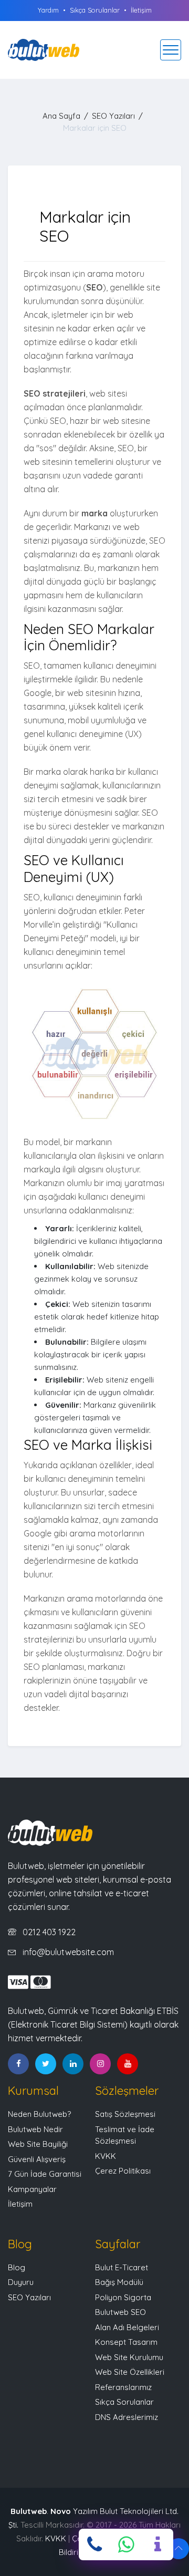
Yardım (48, 10)
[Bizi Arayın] (94, 2544)
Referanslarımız (123, 2387)
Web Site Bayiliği (38, 2144)
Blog (17, 2267)
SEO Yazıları (113, 116)
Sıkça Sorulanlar (95, 10)
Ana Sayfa (61, 116)
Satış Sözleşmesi (125, 2114)
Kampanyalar (32, 2189)
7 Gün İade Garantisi (45, 2174)
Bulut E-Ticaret (122, 2267)
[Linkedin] (73, 2064)
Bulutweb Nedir (35, 2129)
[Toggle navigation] (171, 50)
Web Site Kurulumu (129, 2357)
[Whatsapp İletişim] (126, 2544)
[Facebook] (18, 2064)
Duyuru (21, 2282)
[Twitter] (46, 2064)
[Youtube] (128, 2064)
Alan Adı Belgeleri (127, 2327)
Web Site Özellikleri (130, 2372)
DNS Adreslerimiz (127, 2417)
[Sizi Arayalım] (157, 2544)
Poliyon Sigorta (123, 2297)
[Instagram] (100, 2064)
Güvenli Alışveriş (37, 2159)
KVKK (106, 2156)
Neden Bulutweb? (39, 2114)
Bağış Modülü (119, 2282)
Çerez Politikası (123, 2171)
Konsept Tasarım (126, 2342)
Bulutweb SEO (120, 2312)
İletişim (141, 10)
